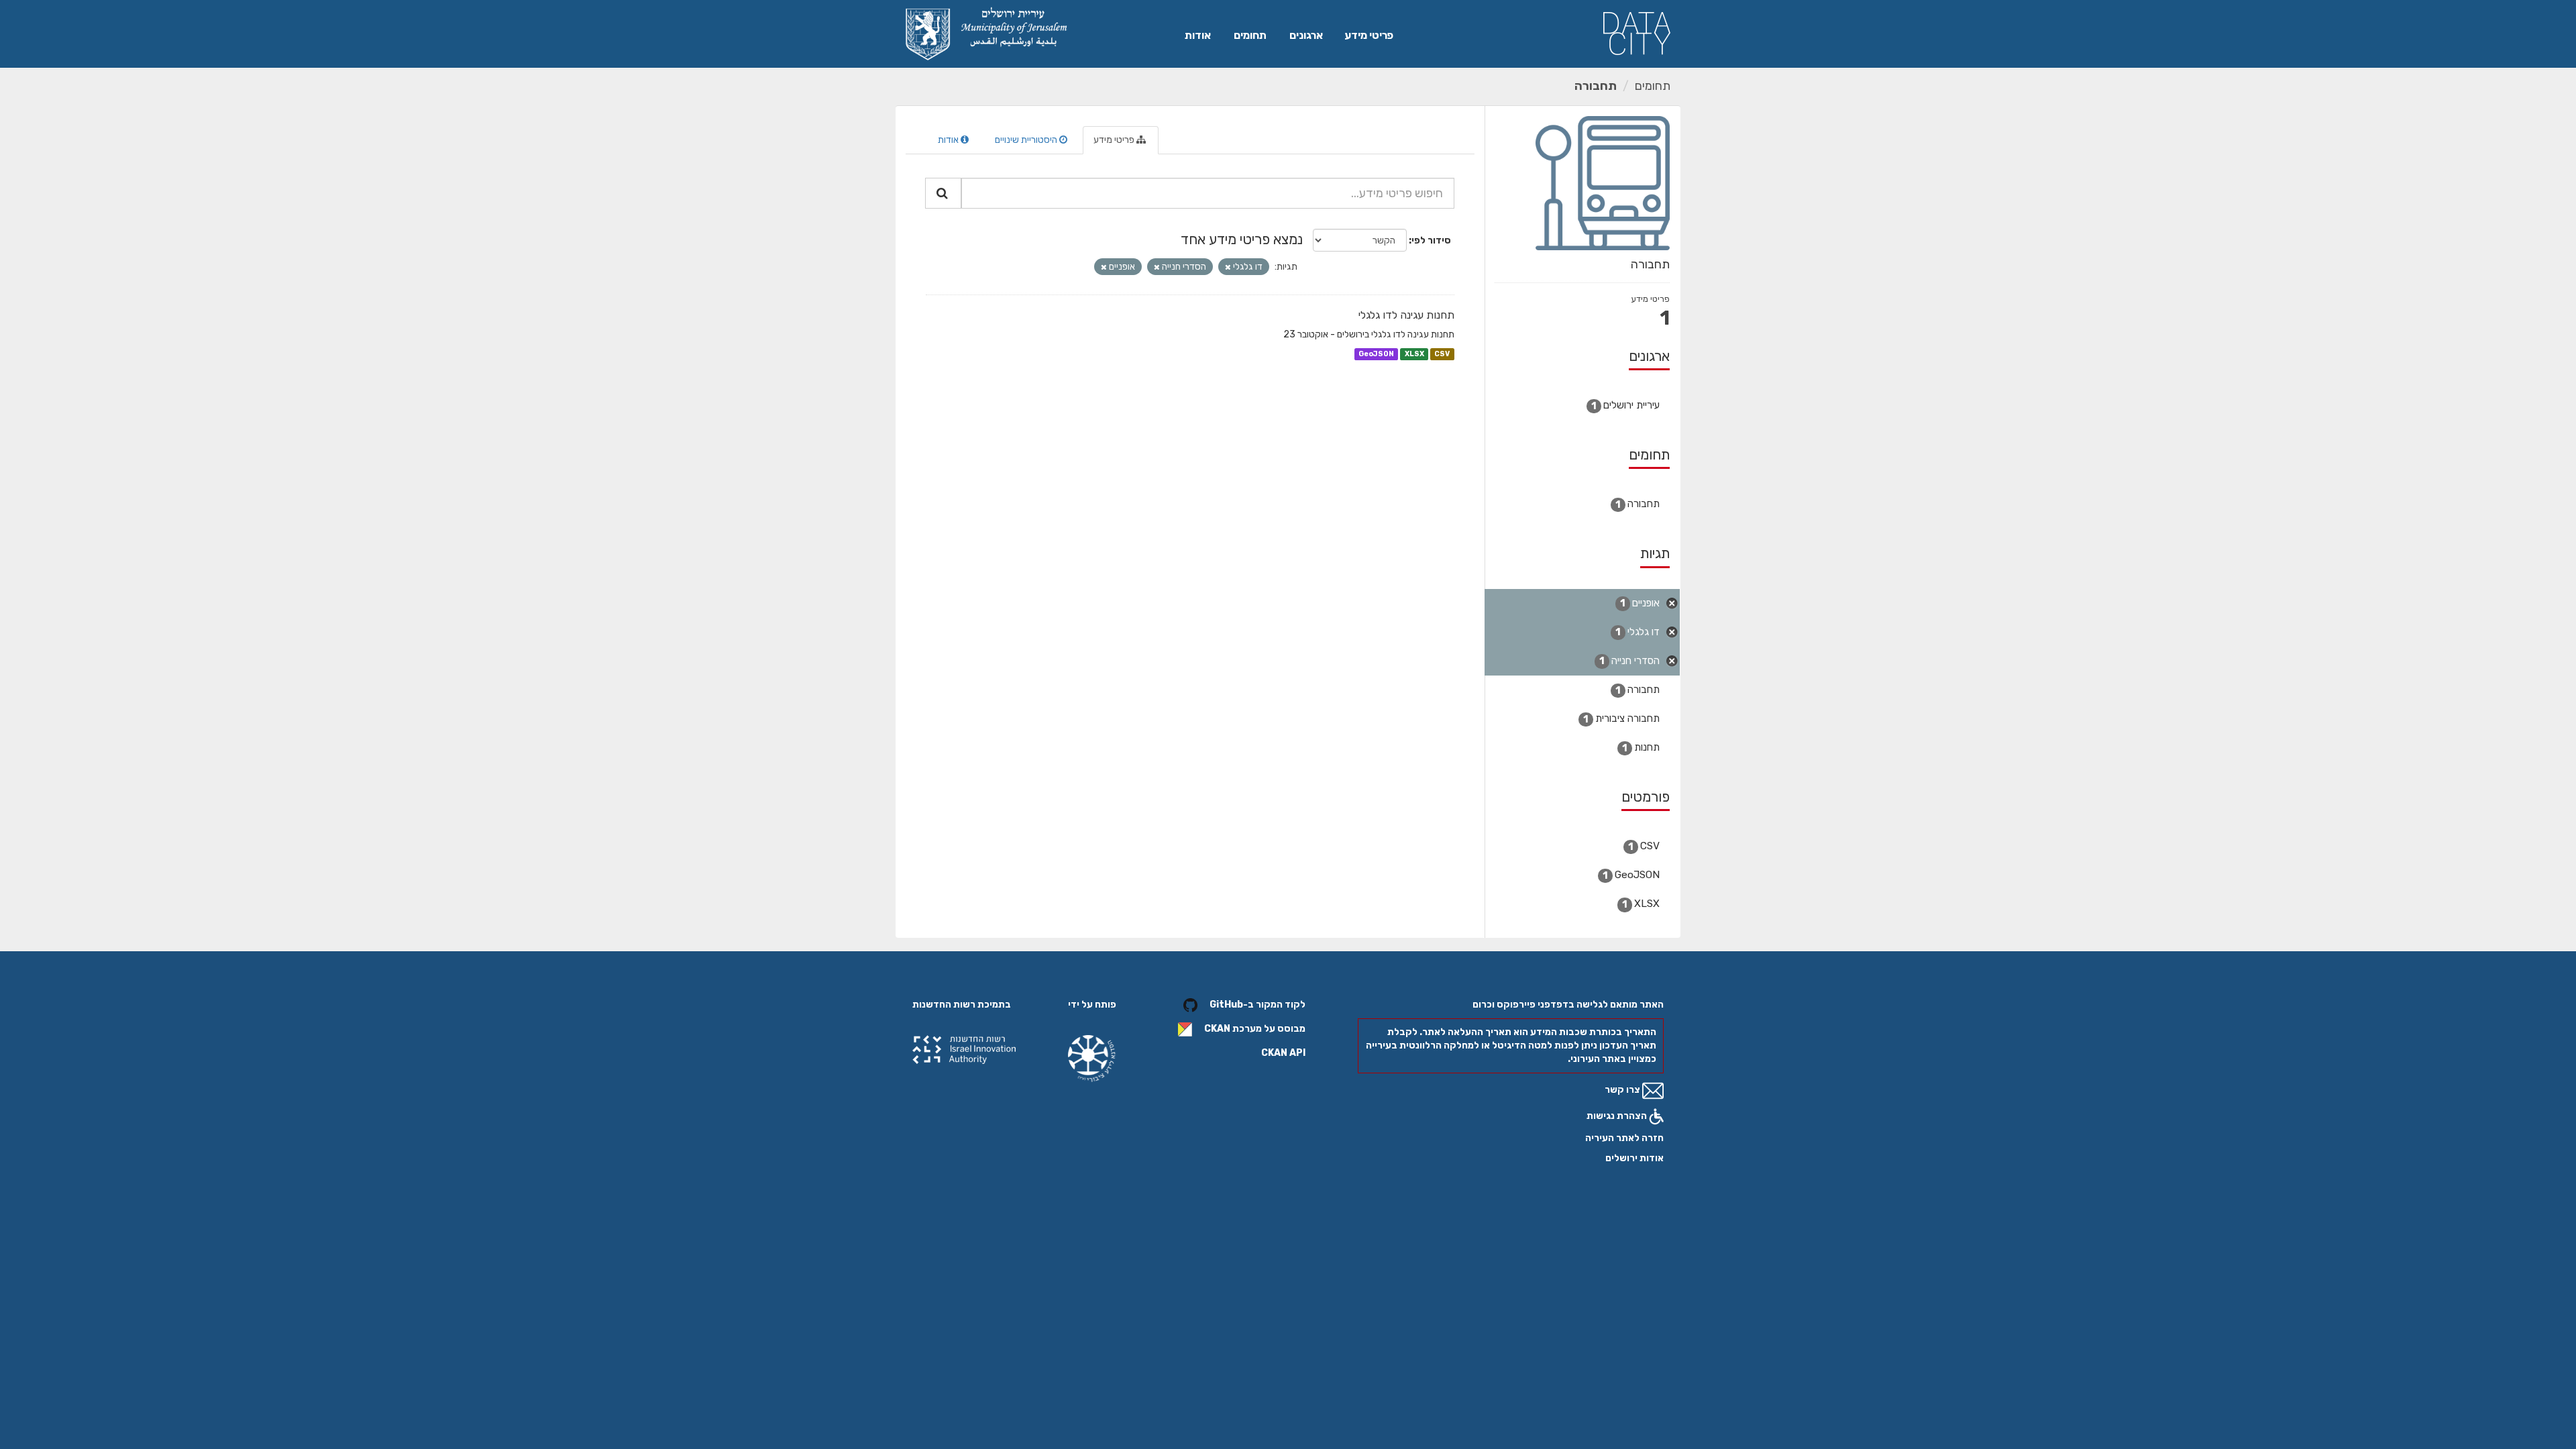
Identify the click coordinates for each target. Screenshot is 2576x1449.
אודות (1198, 35)
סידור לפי (1431, 240)
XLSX (1414, 354)
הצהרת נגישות (1618, 1116)
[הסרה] (1228, 267)
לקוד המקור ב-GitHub (1257, 1005)
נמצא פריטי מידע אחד (1242, 239)
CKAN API (1283, 1053)
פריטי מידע (1369, 35)
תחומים (1250, 35)
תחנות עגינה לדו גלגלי (1406, 315)
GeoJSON (1376, 354)
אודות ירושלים (1634, 1158)
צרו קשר (1623, 1090)
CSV (1442, 354)
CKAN (1217, 1029)
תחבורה (1596, 86)
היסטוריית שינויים (1027, 140)
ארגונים (1306, 35)
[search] (943, 193)
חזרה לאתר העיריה (1624, 1138)
